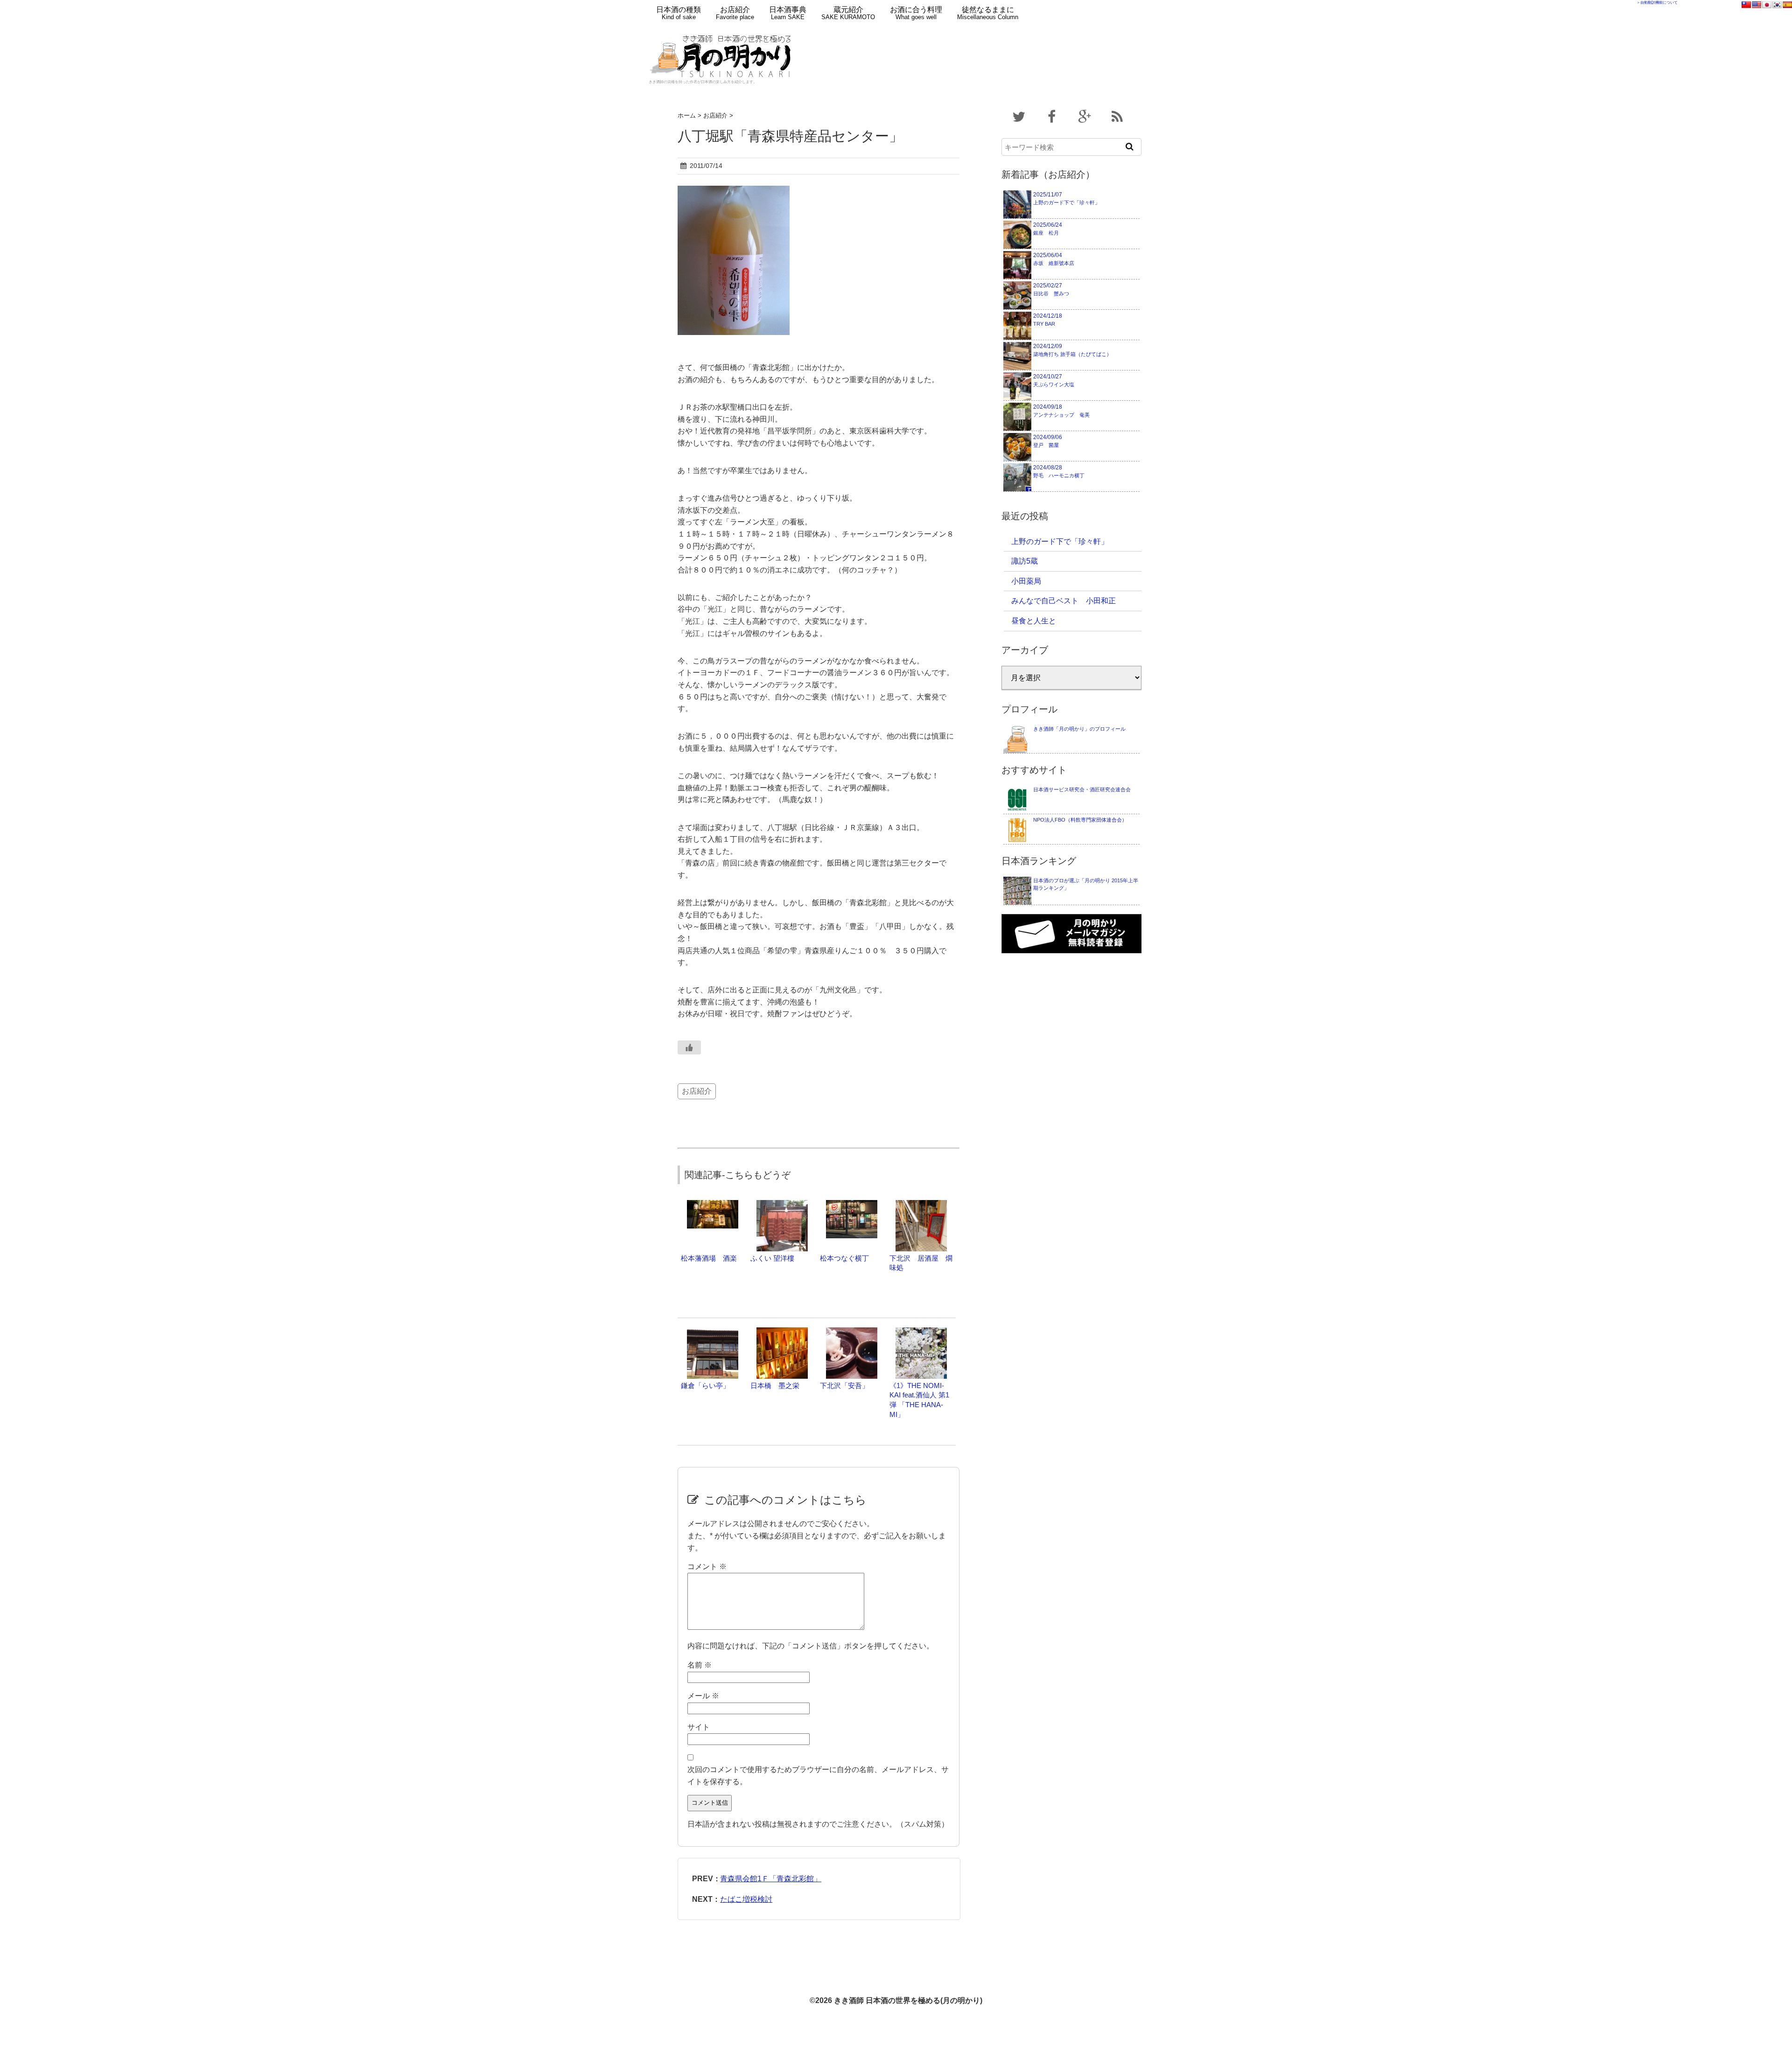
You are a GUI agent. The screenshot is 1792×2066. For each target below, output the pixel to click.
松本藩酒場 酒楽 (709, 1258)
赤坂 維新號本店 (1054, 259)
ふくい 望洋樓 (772, 1258)
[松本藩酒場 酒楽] (713, 1204)
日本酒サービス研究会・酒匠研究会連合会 (1082, 789)
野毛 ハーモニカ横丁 (1059, 471)
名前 (700, 1665)
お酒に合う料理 (916, 13)
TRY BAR (1048, 320)
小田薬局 (1026, 581)
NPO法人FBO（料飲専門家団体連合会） (1080, 820)
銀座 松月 (1048, 229)
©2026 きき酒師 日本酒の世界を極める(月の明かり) (896, 2000)
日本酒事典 (788, 13)
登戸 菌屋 (1048, 441)
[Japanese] (1767, 5)
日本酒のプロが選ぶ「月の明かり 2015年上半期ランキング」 (1086, 884)
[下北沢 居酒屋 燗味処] (921, 1204)
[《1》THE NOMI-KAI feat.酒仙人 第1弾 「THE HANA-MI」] (921, 1332)
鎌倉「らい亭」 (705, 1385)
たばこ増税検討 (746, 1899)
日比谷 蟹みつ (1051, 289)
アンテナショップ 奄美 (1061, 411)
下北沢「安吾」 (844, 1385)
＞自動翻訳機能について (1657, 3)
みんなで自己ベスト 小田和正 (1064, 601)
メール (703, 1696)
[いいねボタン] (689, 1047)
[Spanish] (1787, 5)
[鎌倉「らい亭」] (713, 1332)
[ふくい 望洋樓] (782, 1204)
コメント (707, 1567)
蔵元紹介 (848, 13)
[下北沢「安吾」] (852, 1332)
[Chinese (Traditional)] (1746, 5)
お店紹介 (735, 13)
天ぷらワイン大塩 (1054, 380)
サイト (699, 1727)
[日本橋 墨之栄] (782, 1332)
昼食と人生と (1034, 621)
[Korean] (1777, 5)
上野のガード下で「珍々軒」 (1067, 198)
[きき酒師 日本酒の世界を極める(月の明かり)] (722, 31)
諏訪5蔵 (1025, 561)
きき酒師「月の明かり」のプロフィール (1079, 729)
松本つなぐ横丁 (844, 1258)
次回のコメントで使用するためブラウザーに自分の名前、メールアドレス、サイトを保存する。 (818, 1776)
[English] (1757, 5)
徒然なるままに (988, 13)
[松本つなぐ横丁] (852, 1204)
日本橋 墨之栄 (775, 1385)
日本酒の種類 (679, 13)
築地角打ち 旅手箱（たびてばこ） (1072, 350)
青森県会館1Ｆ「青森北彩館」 (771, 1879)
